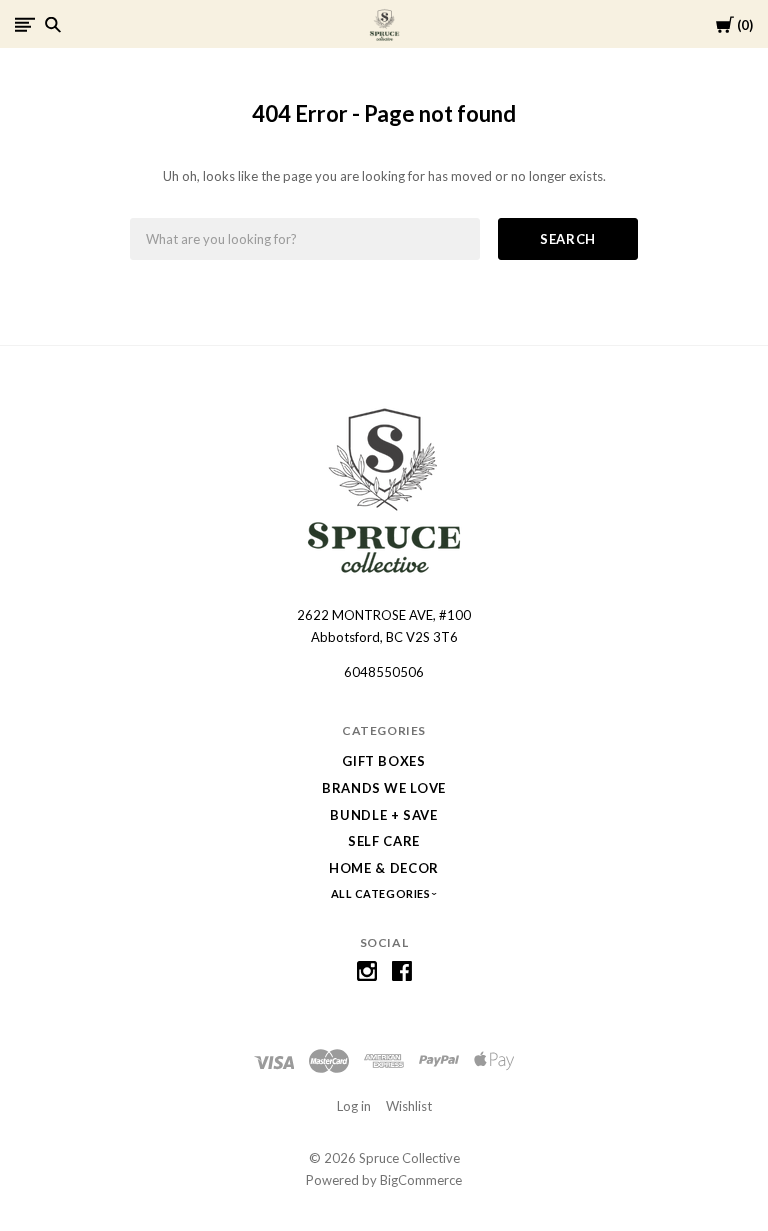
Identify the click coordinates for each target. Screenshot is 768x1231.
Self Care (384, 841)
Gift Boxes (384, 761)
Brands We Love (384, 788)
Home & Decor (384, 868)
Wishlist (409, 1106)
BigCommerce (421, 1180)
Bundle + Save (383, 815)
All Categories (382, 893)
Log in (354, 1106)
